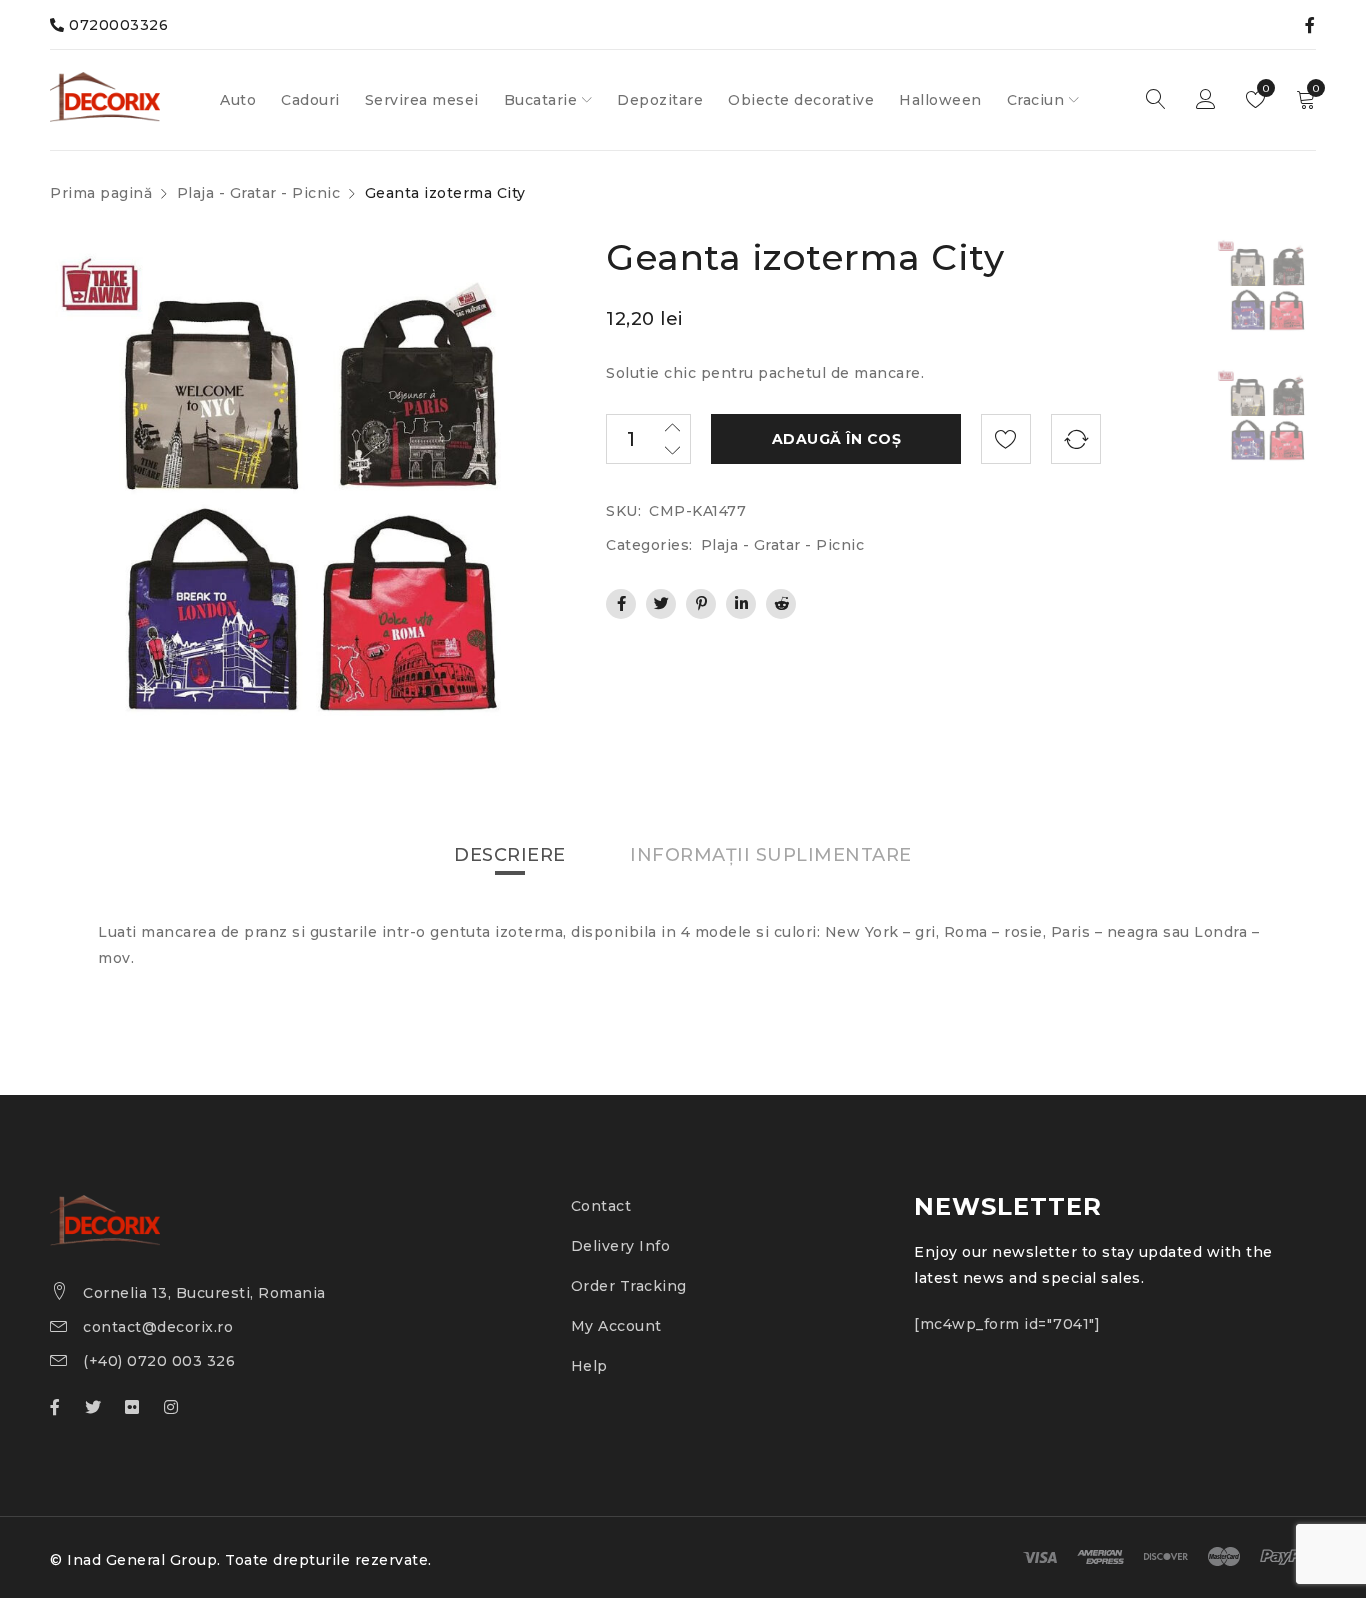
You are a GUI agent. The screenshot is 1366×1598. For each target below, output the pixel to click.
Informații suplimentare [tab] (771, 855)
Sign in (1206, 100)
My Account (616, 1326)
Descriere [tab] (510, 855)
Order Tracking (629, 1286)
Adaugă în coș (837, 439)
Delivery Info (621, 1246)
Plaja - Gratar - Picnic (259, 193)
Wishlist (1264, 88)
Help (589, 1366)
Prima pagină (101, 193)
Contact (601, 1206)
